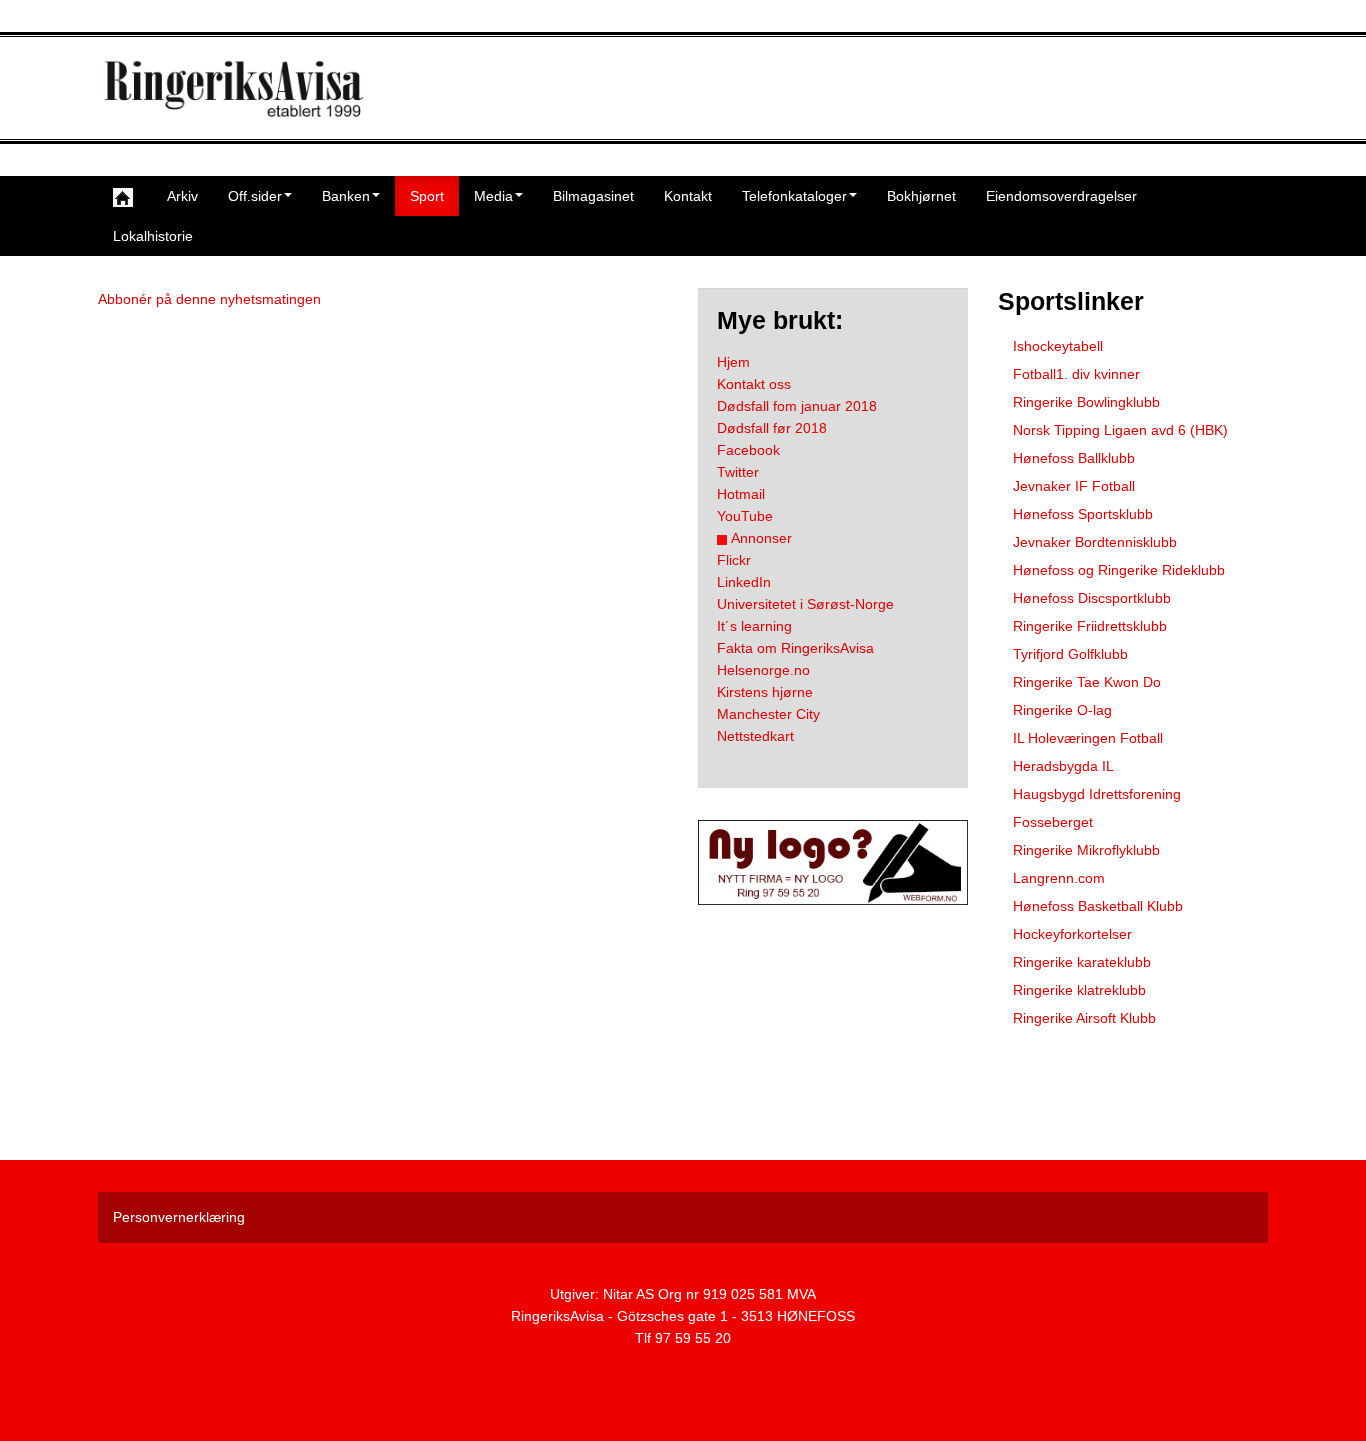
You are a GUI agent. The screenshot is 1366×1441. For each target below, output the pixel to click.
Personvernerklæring (179, 1217)
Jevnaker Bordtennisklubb (1095, 542)
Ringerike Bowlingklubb (1086, 402)
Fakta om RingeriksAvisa (795, 648)
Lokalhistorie (153, 236)
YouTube (745, 516)
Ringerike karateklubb (1082, 962)
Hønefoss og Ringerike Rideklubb (1119, 570)
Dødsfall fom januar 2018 (797, 406)
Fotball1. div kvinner (1076, 374)
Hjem (733, 362)
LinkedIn (744, 582)
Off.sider (255, 196)
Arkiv (182, 196)
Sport (427, 196)
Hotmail (741, 494)
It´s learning (754, 626)
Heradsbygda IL (1063, 766)
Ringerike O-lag (1062, 710)
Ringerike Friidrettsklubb (1090, 626)
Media (493, 196)
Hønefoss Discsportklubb (1092, 598)
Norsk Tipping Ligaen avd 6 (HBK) (1120, 430)
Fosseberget (1053, 822)
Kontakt (688, 196)
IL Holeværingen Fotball (1088, 738)
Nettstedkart (755, 736)
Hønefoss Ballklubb (1074, 458)
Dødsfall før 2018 (772, 428)
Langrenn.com (1059, 878)
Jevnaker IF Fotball (1074, 486)
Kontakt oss (754, 384)
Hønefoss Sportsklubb (1083, 514)
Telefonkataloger (794, 196)
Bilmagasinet (593, 196)
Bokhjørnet (921, 196)
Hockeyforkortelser (1072, 934)
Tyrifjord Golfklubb (1070, 654)
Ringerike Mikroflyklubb (1086, 850)
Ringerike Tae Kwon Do (1087, 682)
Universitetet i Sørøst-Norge (805, 604)
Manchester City (768, 714)
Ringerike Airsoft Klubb (1084, 1018)
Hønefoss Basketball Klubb (1098, 906)
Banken (346, 196)
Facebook (748, 450)
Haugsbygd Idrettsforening (1097, 794)
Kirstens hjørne (765, 692)
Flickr (734, 560)
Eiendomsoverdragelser (1061, 196)
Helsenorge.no (763, 670)
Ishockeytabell (1058, 346)
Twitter (738, 472)
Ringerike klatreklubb (1079, 990)
